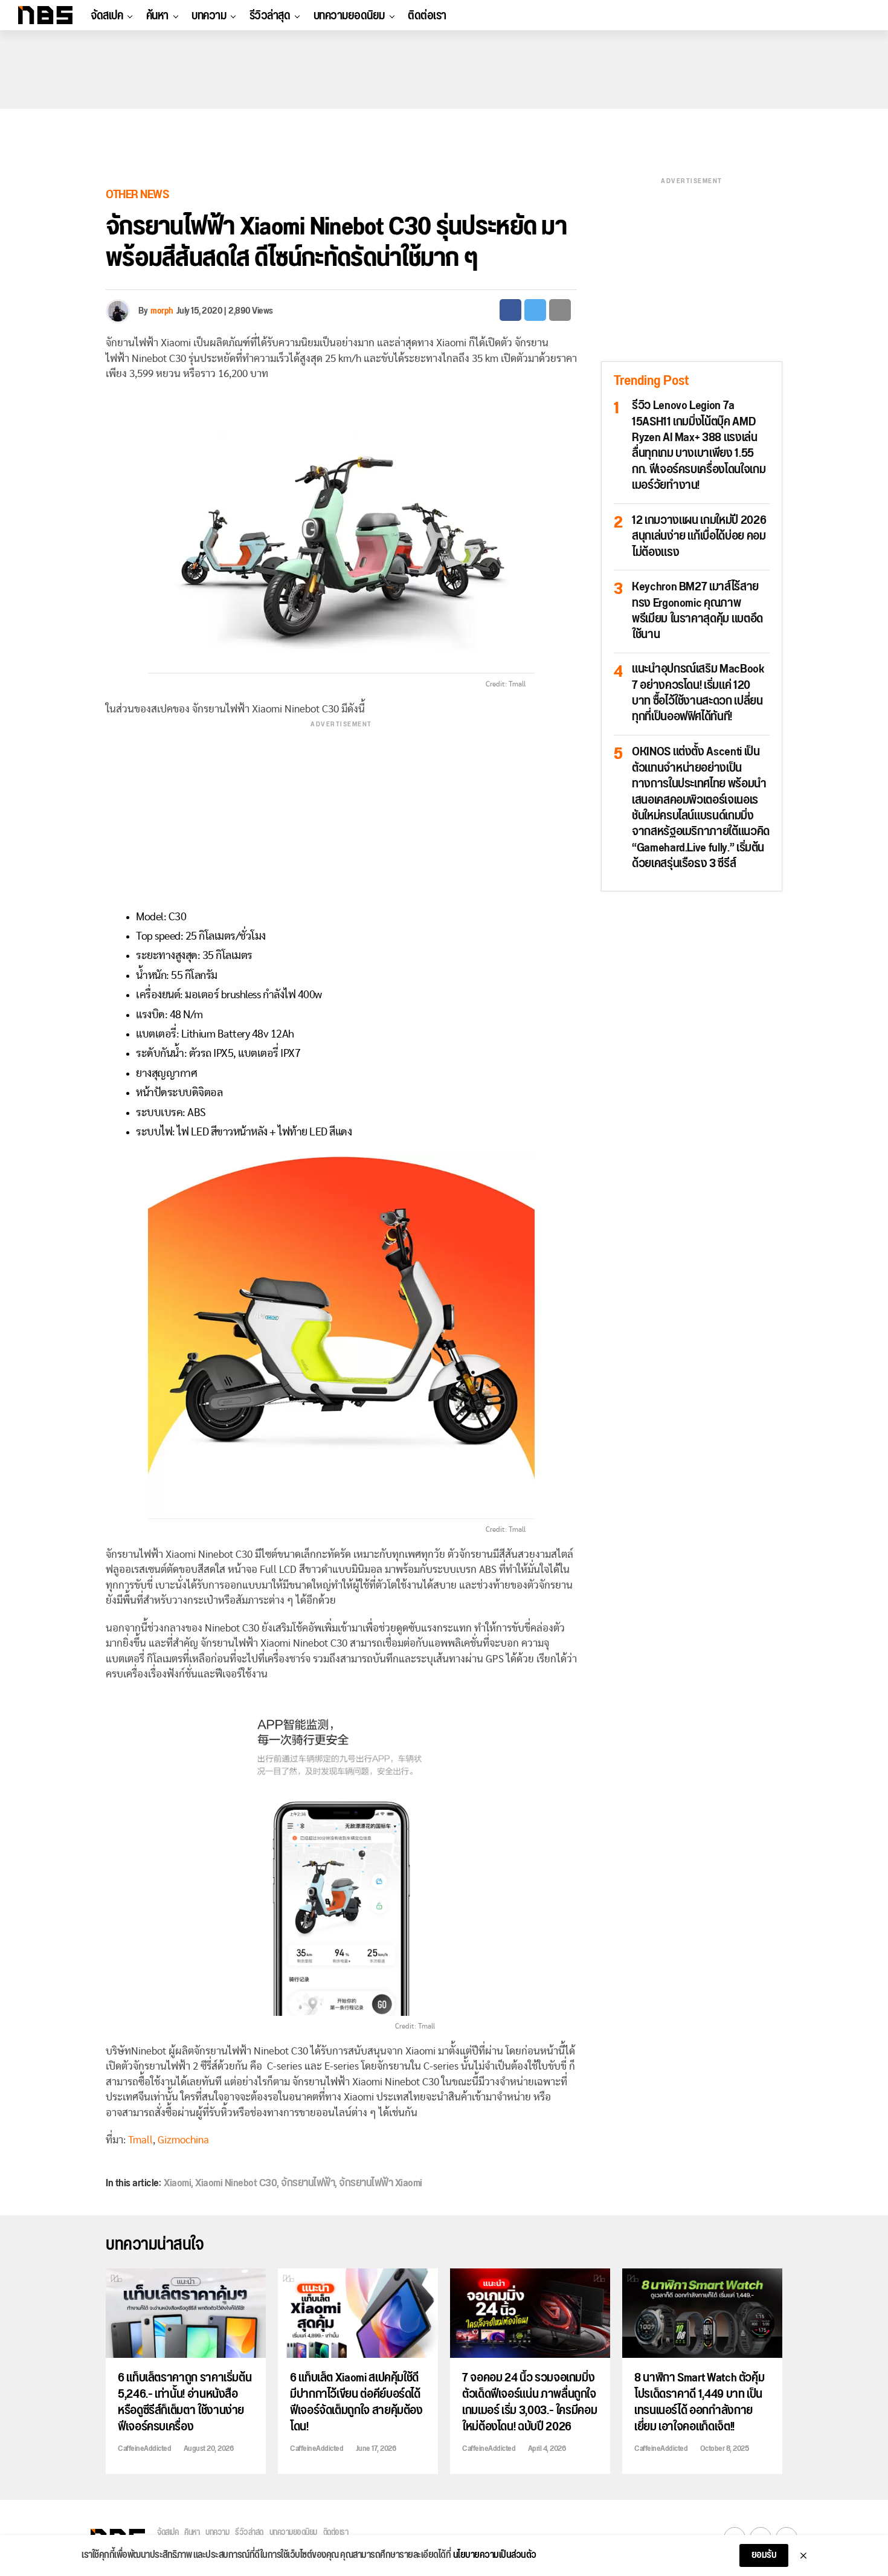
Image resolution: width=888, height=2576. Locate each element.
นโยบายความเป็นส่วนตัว (495, 2555)
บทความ (209, 16)
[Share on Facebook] (510, 310)
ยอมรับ (764, 2555)
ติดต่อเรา (427, 16)
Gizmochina (183, 2140)
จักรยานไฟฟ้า (308, 2183)
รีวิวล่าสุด (270, 16)
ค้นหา (157, 16)
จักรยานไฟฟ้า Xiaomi (381, 2183)
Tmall (140, 2140)
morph (162, 311)
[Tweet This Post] (535, 310)
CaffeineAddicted (144, 2448)
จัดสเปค (107, 16)
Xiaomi (177, 2183)
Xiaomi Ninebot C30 (236, 2183)
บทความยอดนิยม (349, 16)
